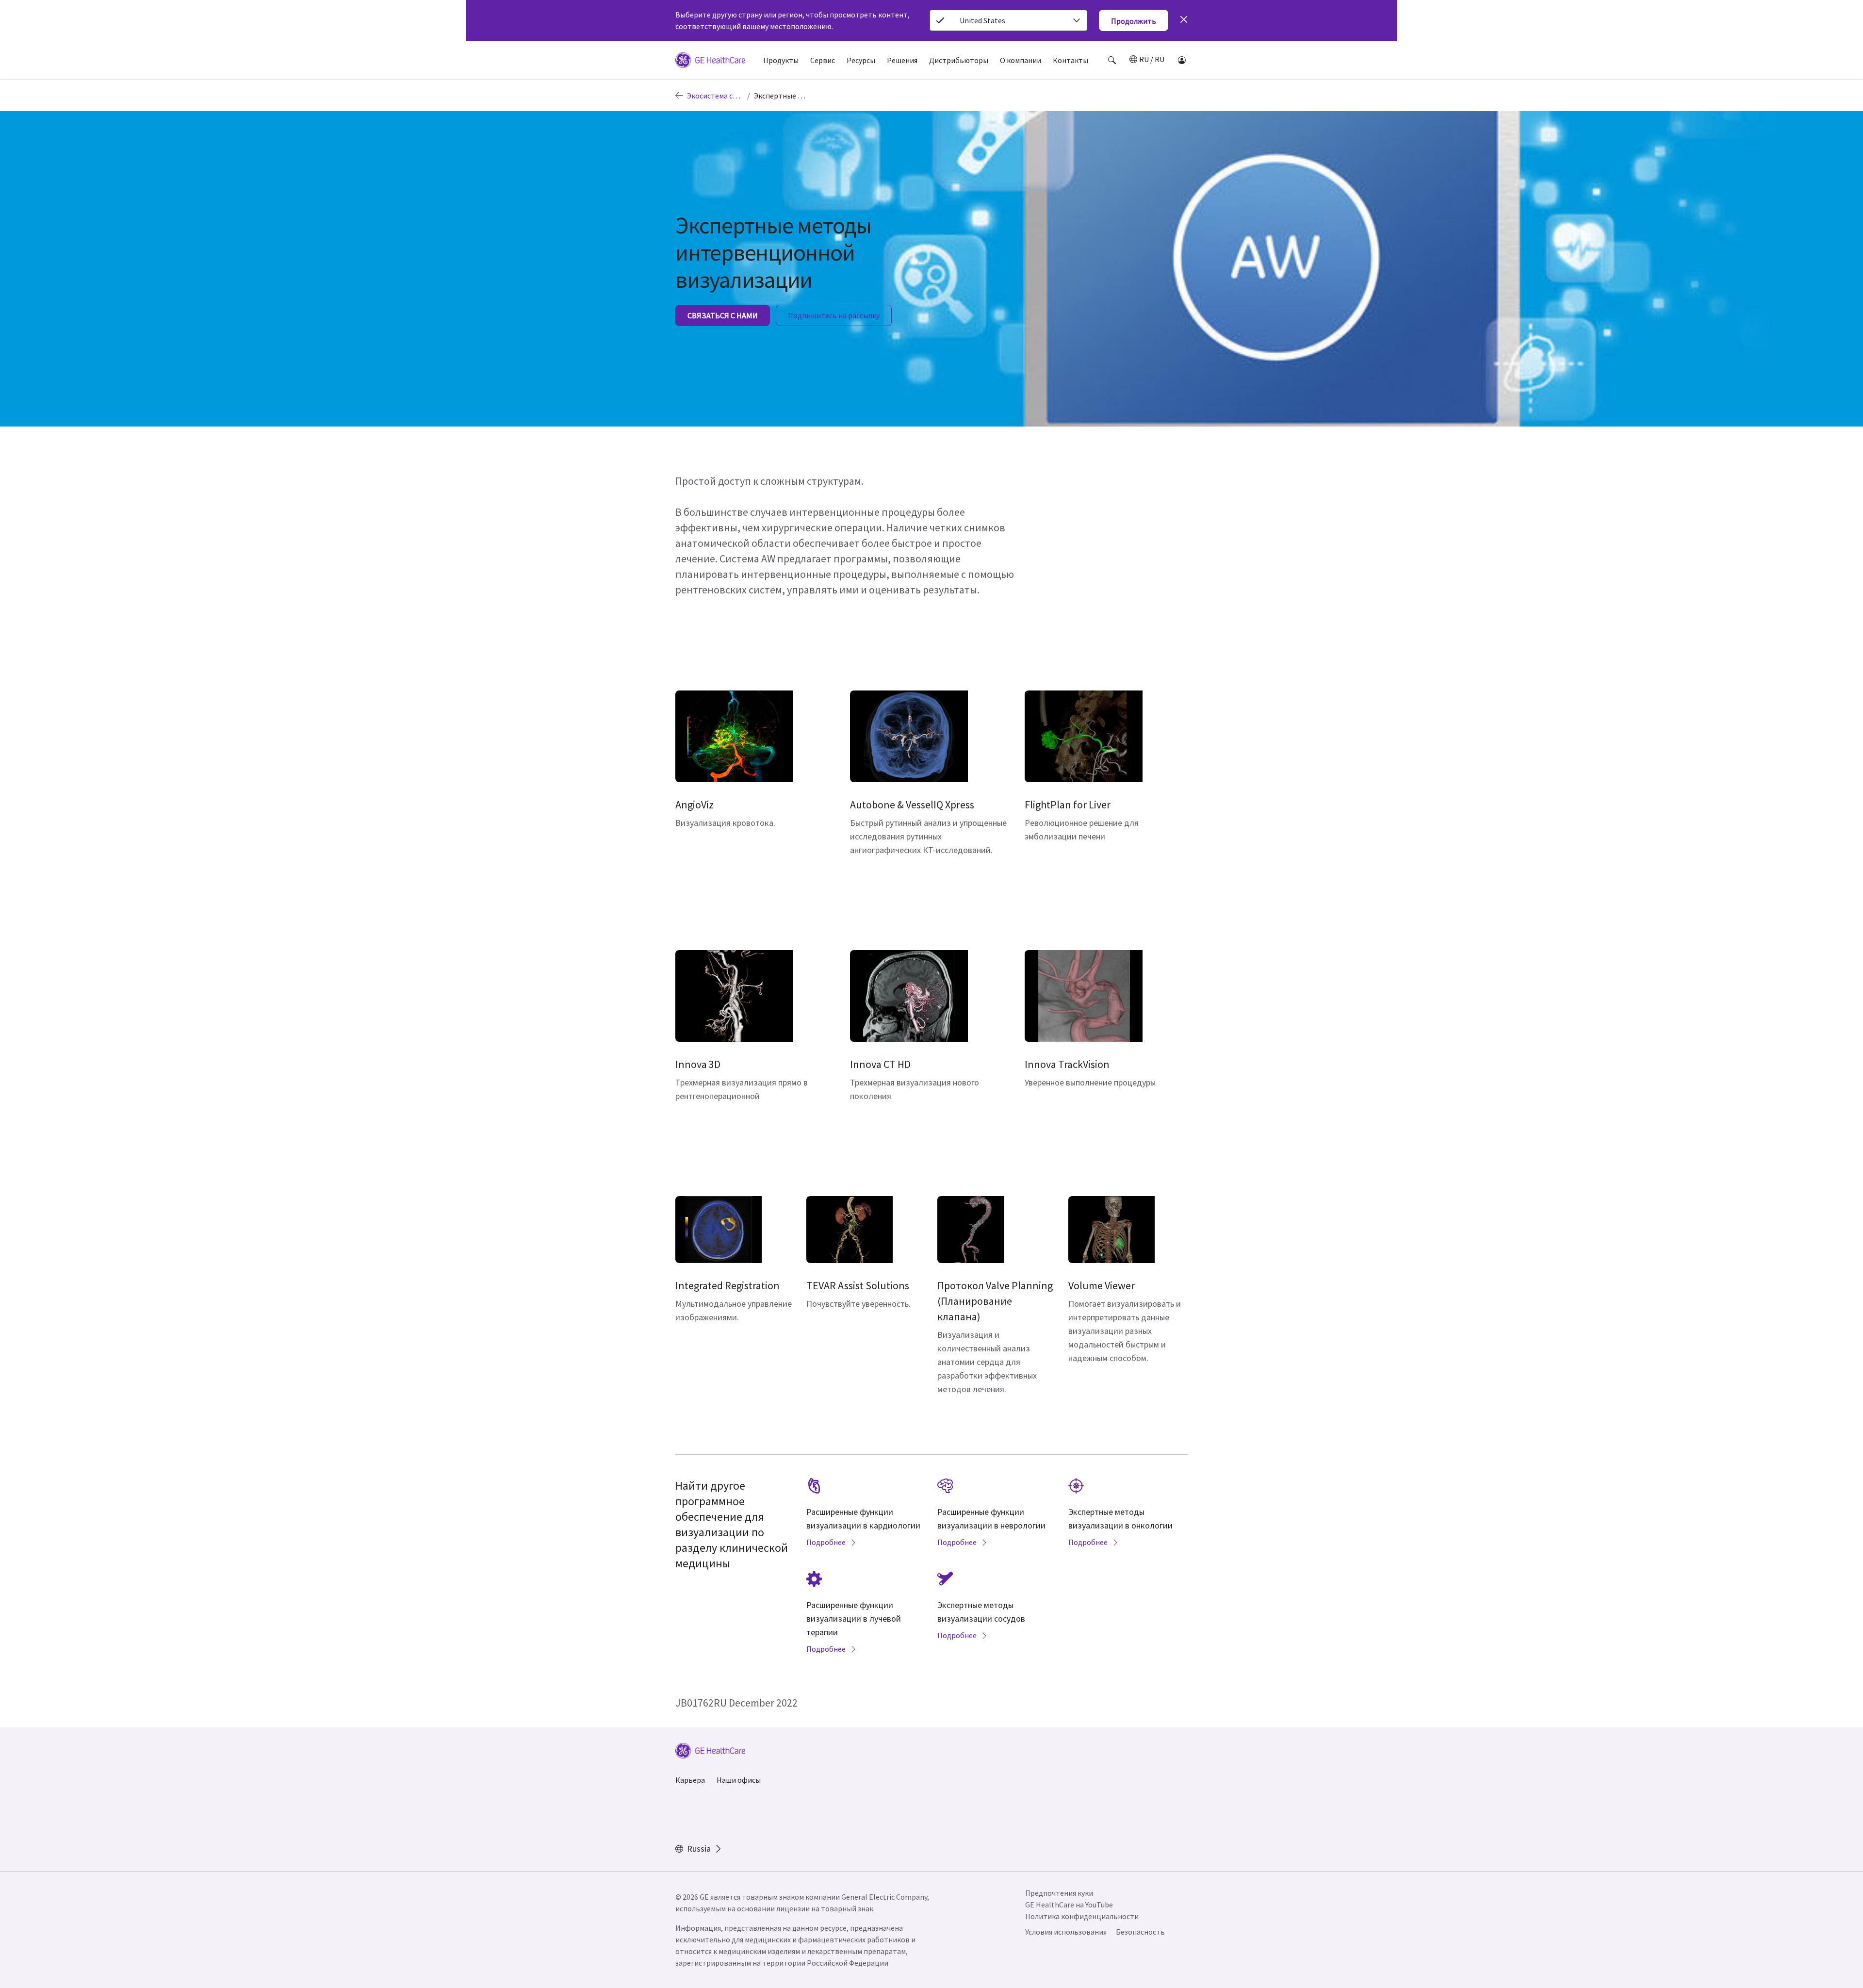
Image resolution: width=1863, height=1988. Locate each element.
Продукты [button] (781, 60)
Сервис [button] (823, 60)
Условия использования (1066, 1932)
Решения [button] (902, 60)
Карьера (690, 1780)
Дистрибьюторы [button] (959, 60)
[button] (1112, 60)
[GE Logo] (710, 62)
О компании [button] (1021, 60)
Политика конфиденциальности (1082, 1916)
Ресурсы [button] (861, 60)
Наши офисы (739, 1780)
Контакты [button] (1070, 60)
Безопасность (1140, 1932)
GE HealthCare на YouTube (1069, 1905)
